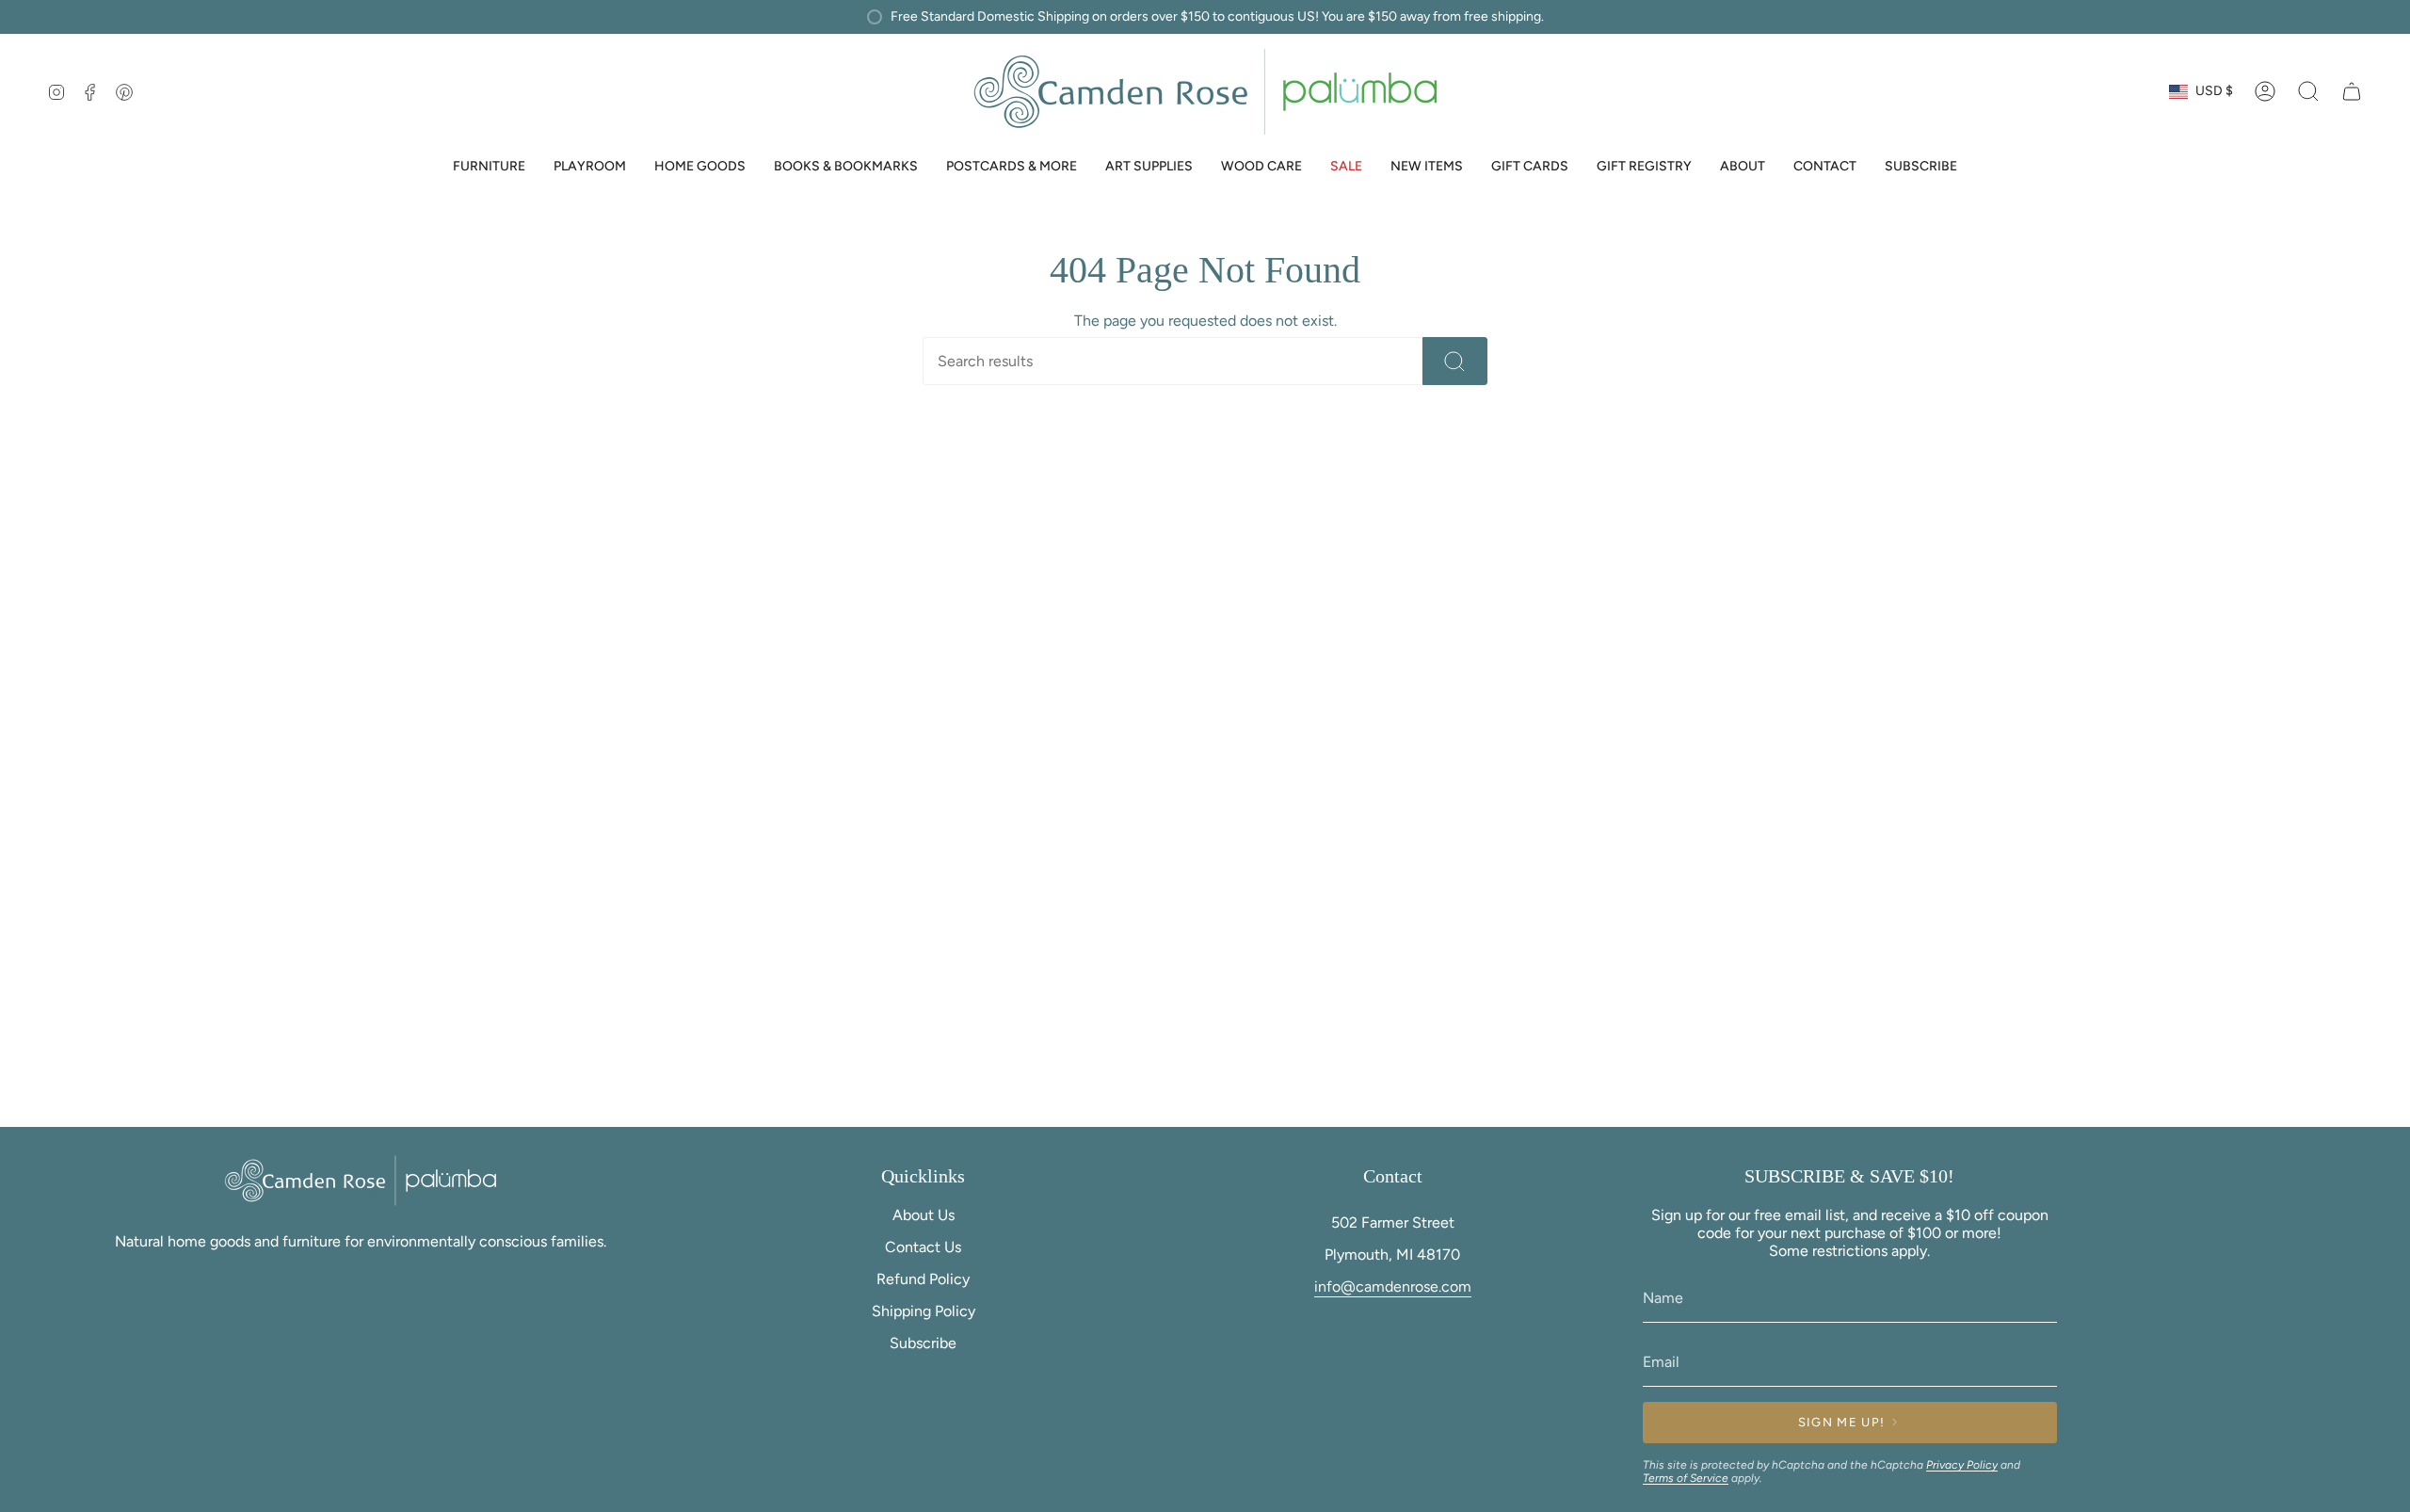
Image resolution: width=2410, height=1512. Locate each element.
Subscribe (923, 1343)
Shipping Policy (924, 1311)
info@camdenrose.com (1393, 1287)
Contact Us (923, 1247)
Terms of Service (1686, 1478)
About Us (924, 1215)
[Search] (1455, 361)
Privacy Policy (1962, 1465)
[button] (489, 168)
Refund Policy (923, 1279)
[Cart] (2352, 91)
